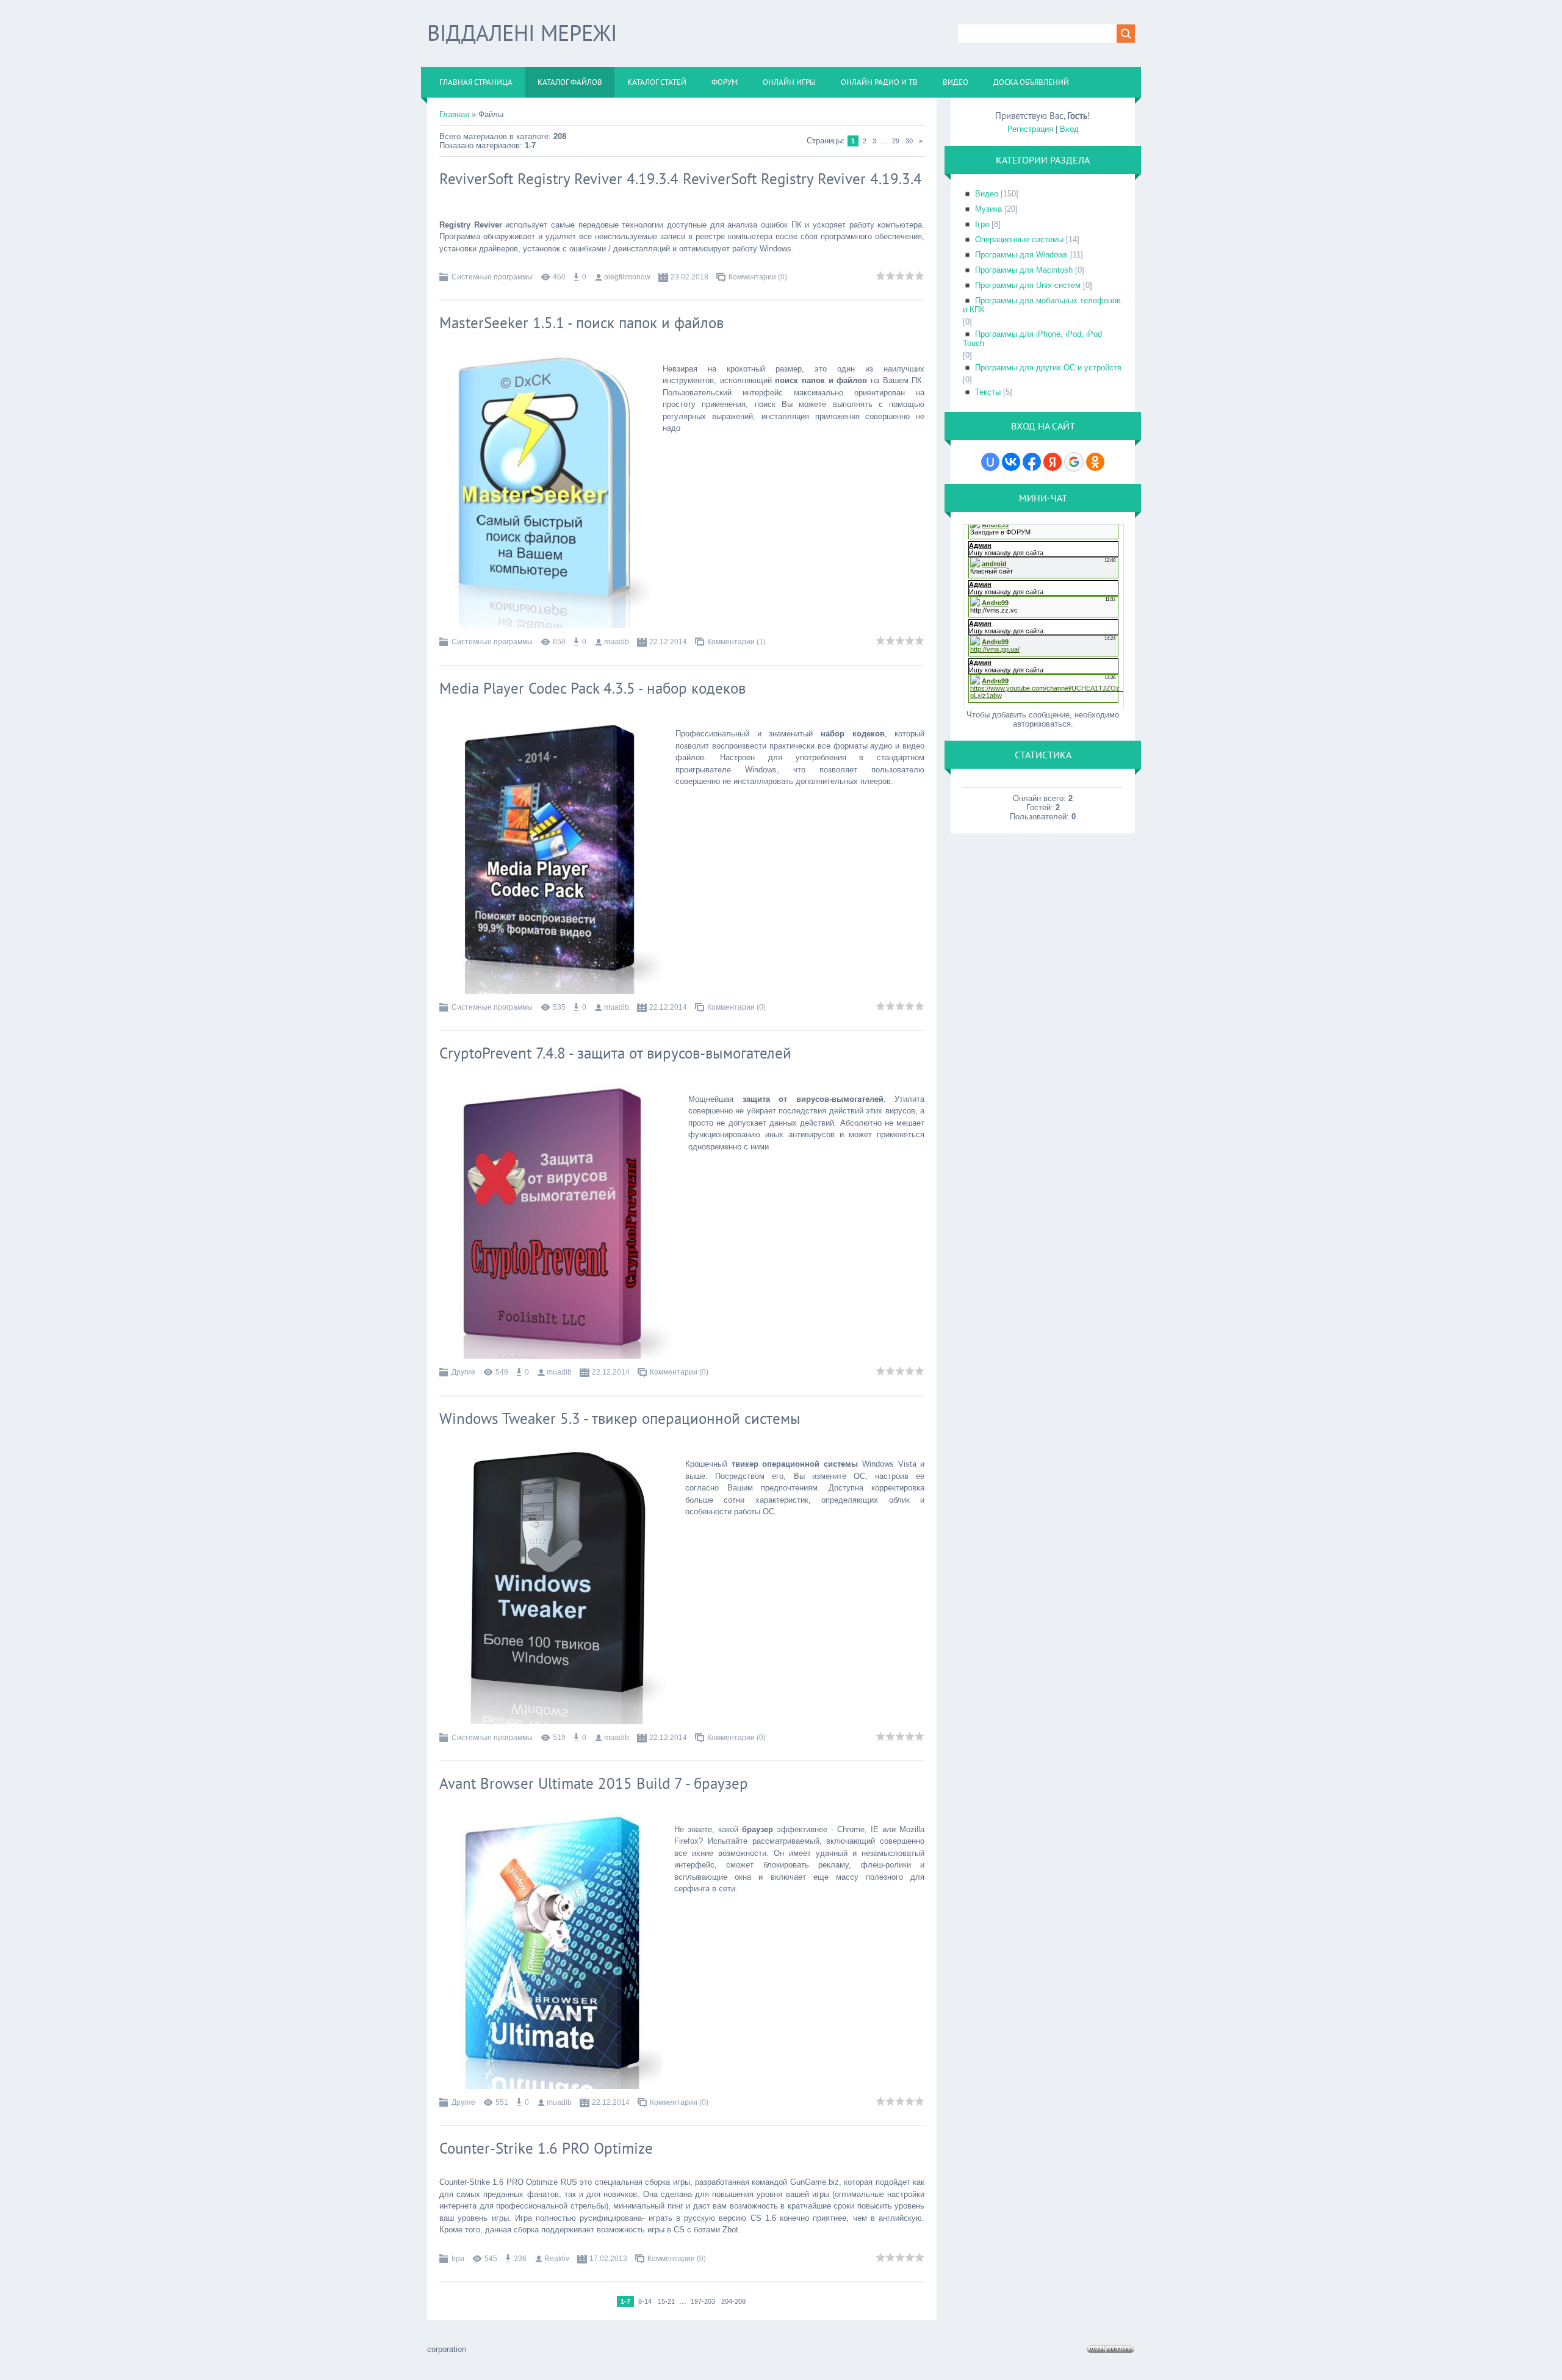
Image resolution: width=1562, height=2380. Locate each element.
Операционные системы (1019, 239)
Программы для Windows (1021, 255)
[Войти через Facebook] (1032, 462)
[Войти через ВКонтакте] (1011, 462)
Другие (463, 1372)
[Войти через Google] (1074, 462)
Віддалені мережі (522, 33)
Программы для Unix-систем (1028, 285)
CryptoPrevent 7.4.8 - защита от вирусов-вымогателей (615, 1053)
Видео (987, 194)
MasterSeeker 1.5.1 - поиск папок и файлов (581, 323)
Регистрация (1030, 129)
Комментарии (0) (758, 277)
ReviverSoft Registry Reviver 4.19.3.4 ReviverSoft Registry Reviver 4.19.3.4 (681, 179)
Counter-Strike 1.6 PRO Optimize (546, 2148)
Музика (988, 209)
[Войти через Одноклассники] (1095, 462)
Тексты (988, 392)
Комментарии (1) (736, 642)
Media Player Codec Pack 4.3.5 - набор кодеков (592, 688)
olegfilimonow (627, 277)
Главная (454, 114)
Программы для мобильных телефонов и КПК (1042, 305)
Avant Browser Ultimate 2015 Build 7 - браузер (594, 1783)
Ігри (458, 2259)
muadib (617, 642)
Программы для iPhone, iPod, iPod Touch (1032, 339)
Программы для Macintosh (1024, 270)
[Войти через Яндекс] (1053, 462)
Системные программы (492, 277)
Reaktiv (557, 2259)
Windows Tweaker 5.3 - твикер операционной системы (620, 1418)
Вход (1069, 129)
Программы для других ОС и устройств (1048, 368)
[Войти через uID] (990, 462)
